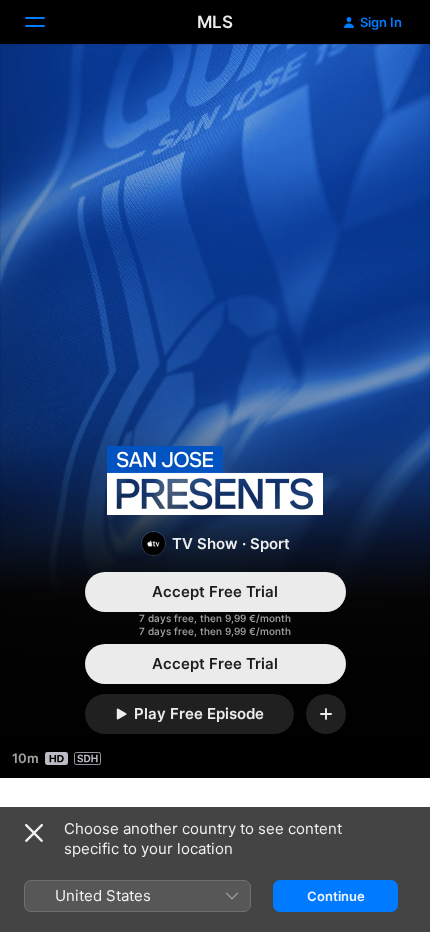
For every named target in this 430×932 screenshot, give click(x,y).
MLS (215, 22)
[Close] (34, 833)
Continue (336, 896)
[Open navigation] (47, 22)
